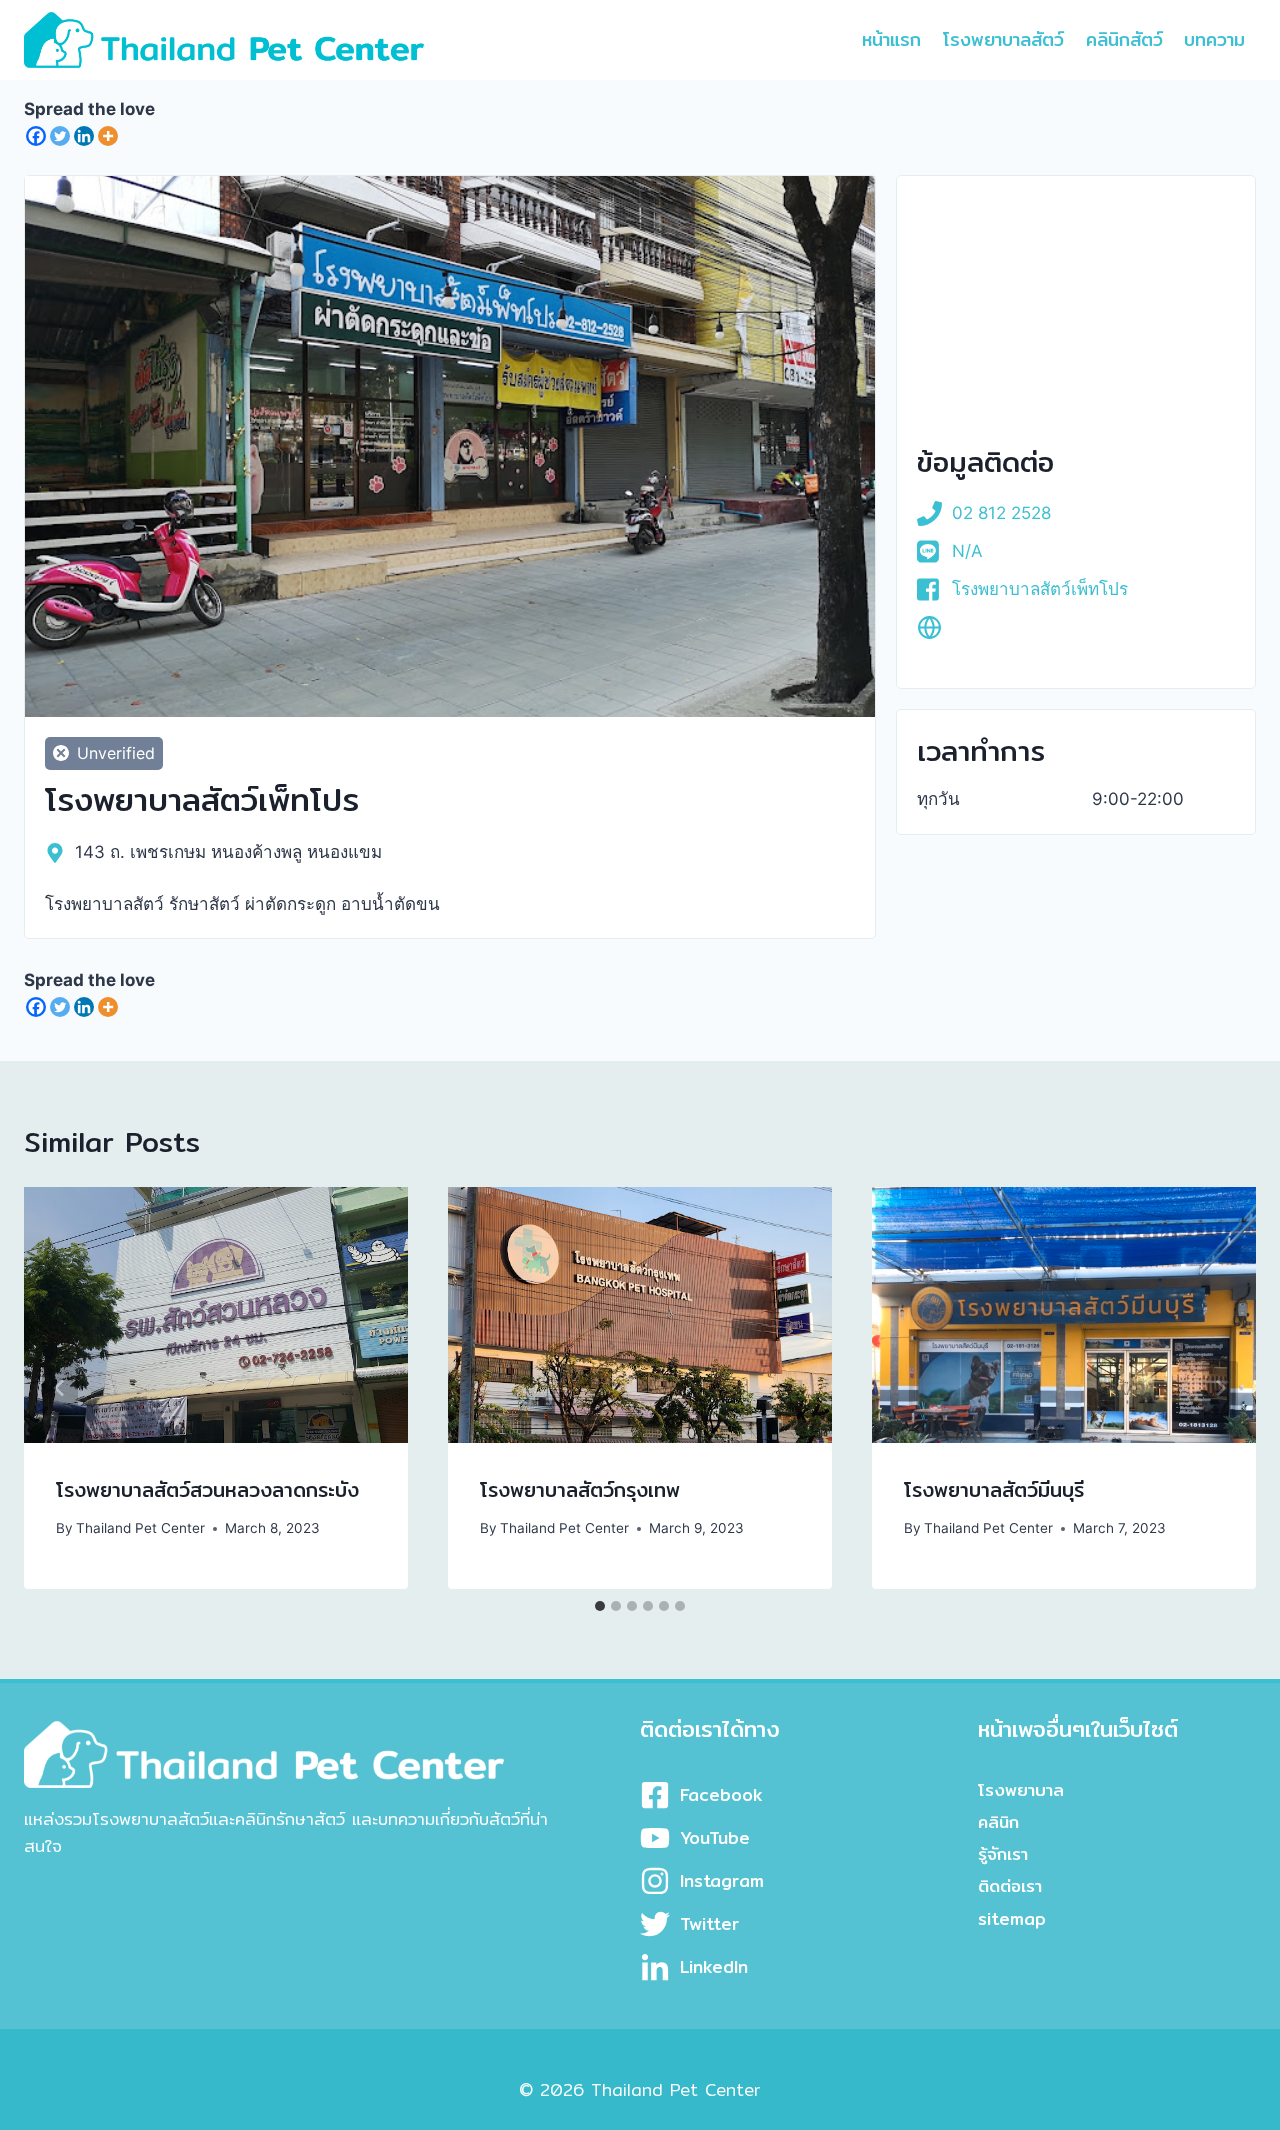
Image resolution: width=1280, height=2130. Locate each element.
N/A (967, 551)
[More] (108, 136)
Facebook (721, 1794)
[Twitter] (60, 136)
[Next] (1220, 1388)
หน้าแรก (891, 39)
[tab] (600, 1606)
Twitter (709, 1923)
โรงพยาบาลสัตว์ (1003, 39)
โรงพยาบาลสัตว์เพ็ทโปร (1040, 589)
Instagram (722, 1880)
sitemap (1012, 1918)
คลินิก (998, 1821)
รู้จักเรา (1003, 1853)
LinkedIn (714, 1966)
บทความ (1214, 39)
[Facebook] (36, 136)
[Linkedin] (84, 136)
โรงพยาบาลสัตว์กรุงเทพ (580, 1489)
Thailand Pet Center (140, 1528)
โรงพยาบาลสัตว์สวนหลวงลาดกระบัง (207, 1489)
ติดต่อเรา (1010, 1885)
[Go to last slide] (60, 1388)
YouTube (715, 1837)
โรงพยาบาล (1021, 1789)
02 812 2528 (1001, 513)
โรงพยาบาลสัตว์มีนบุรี (994, 1489)
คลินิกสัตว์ (1124, 39)
